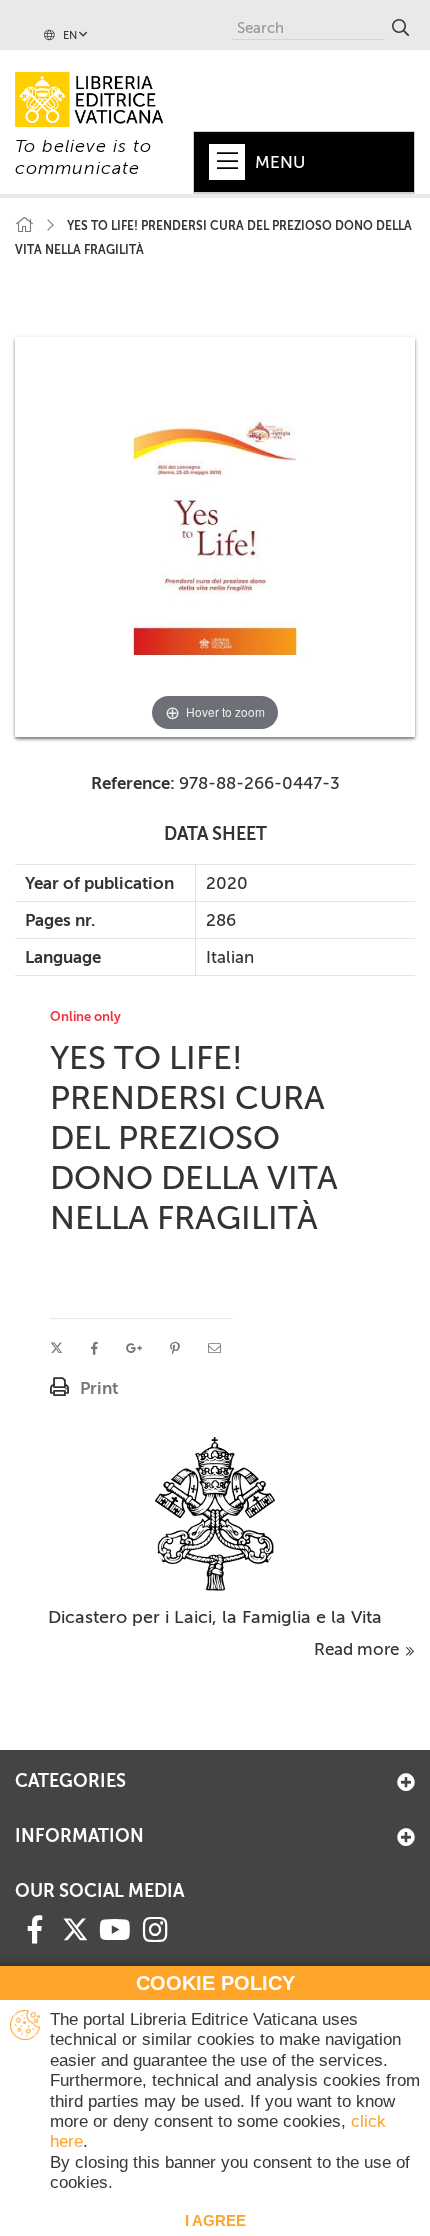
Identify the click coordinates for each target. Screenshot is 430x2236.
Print (99, 1388)
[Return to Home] (24, 225)
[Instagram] (155, 1928)
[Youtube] (115, 1928)
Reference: (133, 783)
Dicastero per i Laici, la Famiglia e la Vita (215, 1617)
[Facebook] (35, 1928)
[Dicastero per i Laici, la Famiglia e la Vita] (215, 1512)
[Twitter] (75, 1929)
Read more (358, 1649)
